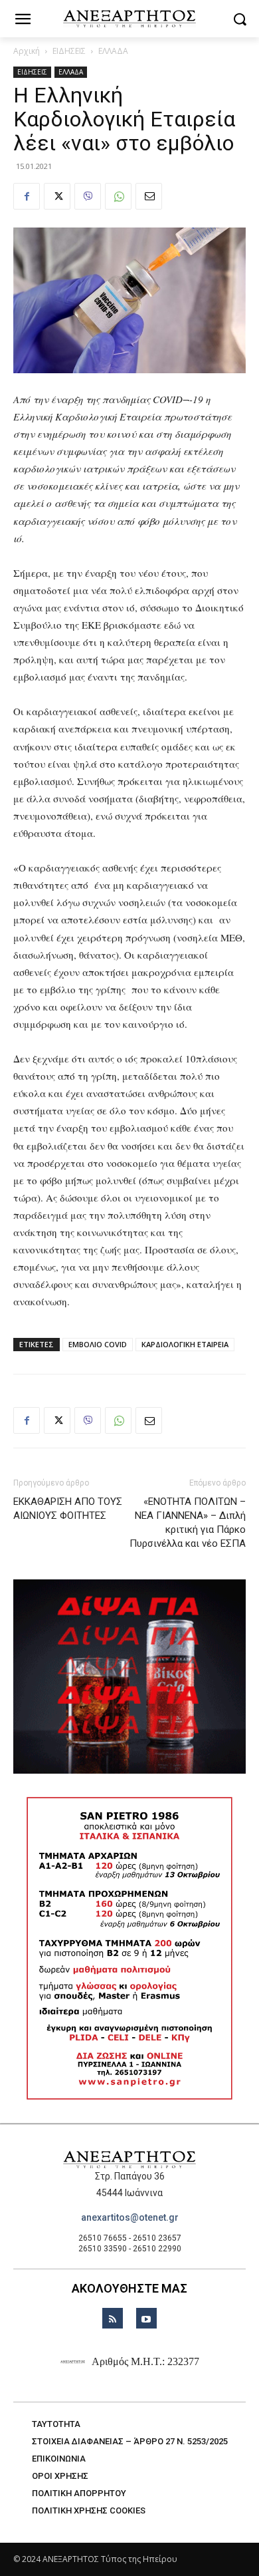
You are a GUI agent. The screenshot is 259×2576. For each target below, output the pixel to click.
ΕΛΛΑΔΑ (113, 51)
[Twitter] (57, 196)
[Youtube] (146, 2318)
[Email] (149, 196)
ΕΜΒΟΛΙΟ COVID (98, 1344)
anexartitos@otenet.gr (130, 2217)
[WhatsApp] (118, 196)
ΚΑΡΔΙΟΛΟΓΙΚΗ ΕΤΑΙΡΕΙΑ (185, 1344)
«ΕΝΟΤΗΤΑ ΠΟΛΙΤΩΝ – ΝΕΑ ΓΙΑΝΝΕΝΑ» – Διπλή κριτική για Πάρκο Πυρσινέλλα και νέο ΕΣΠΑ (188, 1523)
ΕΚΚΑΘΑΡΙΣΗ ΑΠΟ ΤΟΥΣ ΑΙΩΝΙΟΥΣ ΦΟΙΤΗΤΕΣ (68, 1509)
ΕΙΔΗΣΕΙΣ (69, 51)
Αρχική (27, 51)
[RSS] (113, 2318)
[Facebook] (27, 196)
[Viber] (88, 196)
